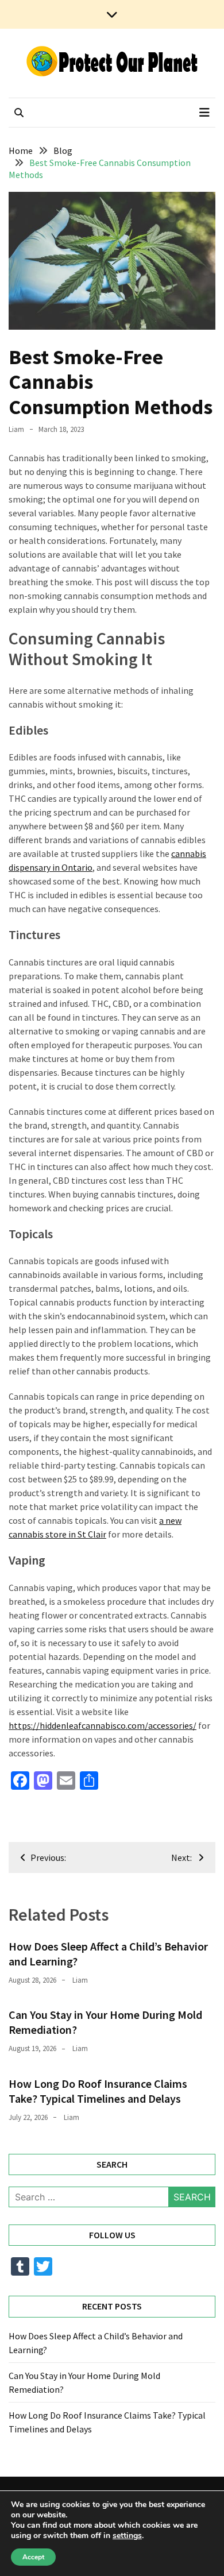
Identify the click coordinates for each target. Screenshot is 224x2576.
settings (127, 2536)
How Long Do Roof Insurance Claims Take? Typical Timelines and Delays (98, 2091)
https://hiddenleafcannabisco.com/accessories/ (103, 1725)
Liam (16, 429)
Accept (33, 2557)
